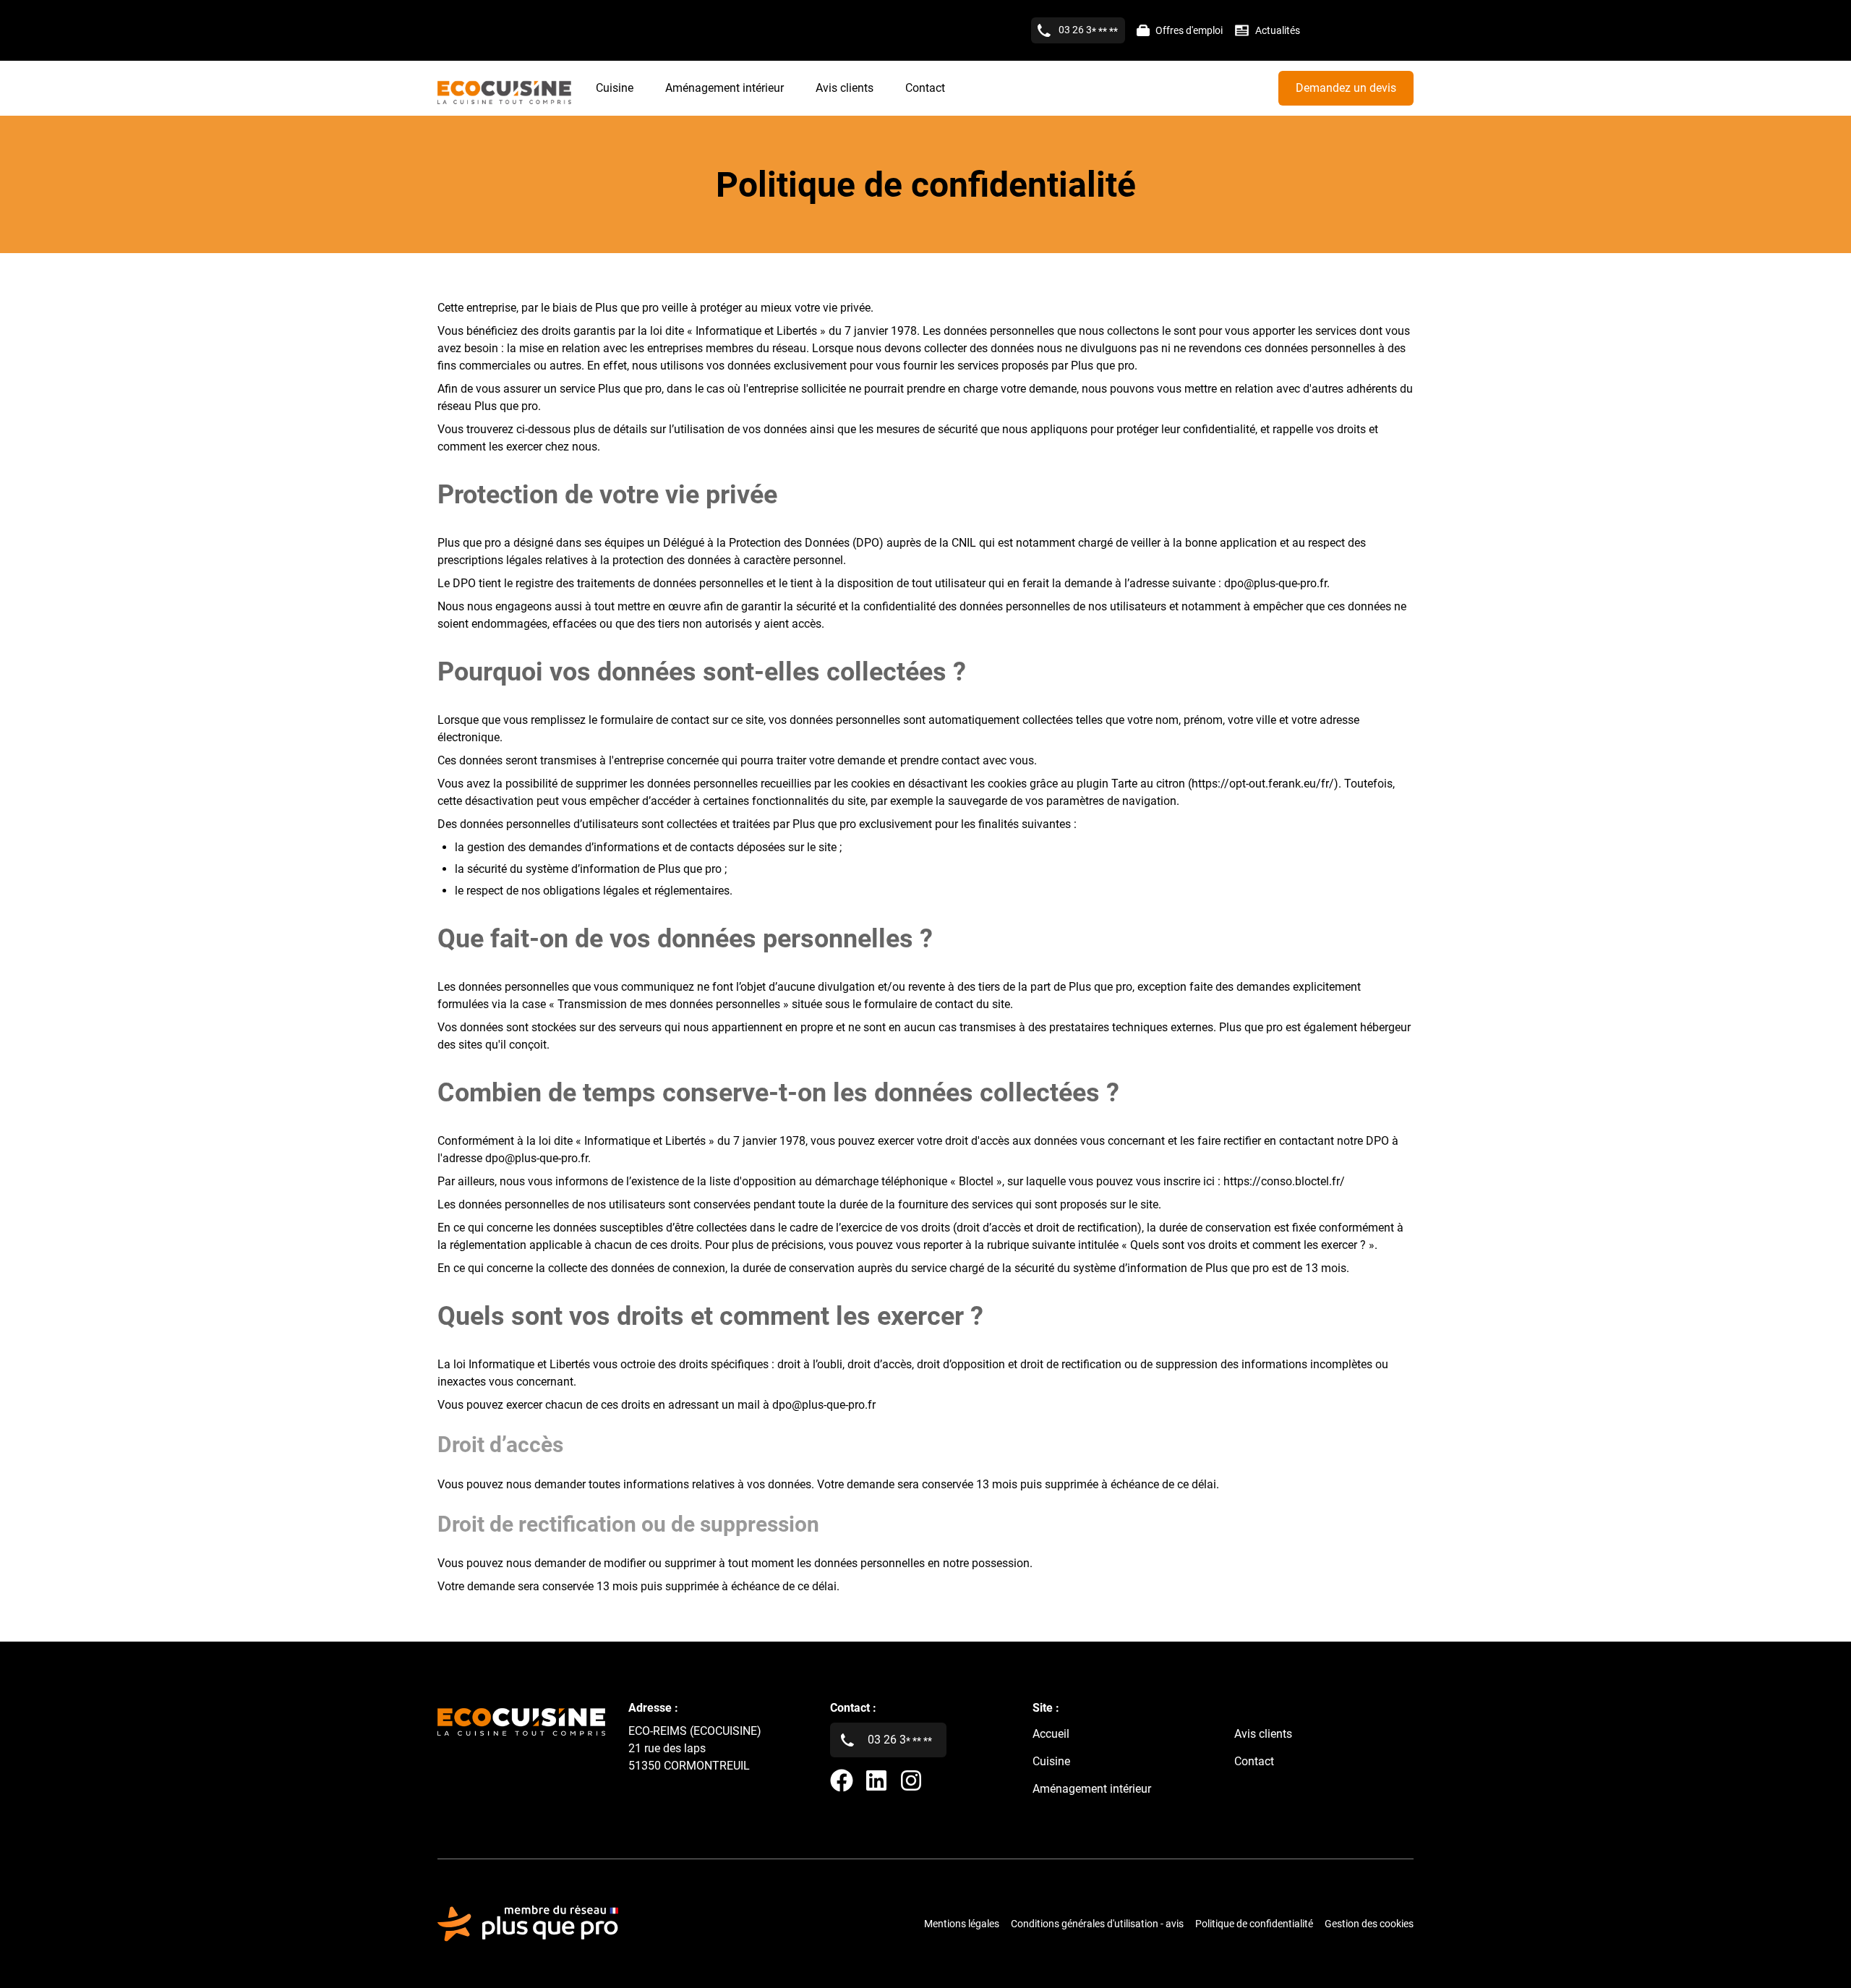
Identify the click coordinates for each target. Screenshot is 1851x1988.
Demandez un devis (1346, 88)
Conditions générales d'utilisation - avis (1097, 1924)
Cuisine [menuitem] (615, 88)
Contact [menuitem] (925, 88)
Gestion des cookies (1369, 1924)
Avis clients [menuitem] (845, 88)
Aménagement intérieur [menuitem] (724, 88)
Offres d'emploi (1189, 30)
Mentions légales (962, 1924)
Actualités (1278, 30)
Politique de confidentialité (1254, 1924)
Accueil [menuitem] (1051, 1734)
